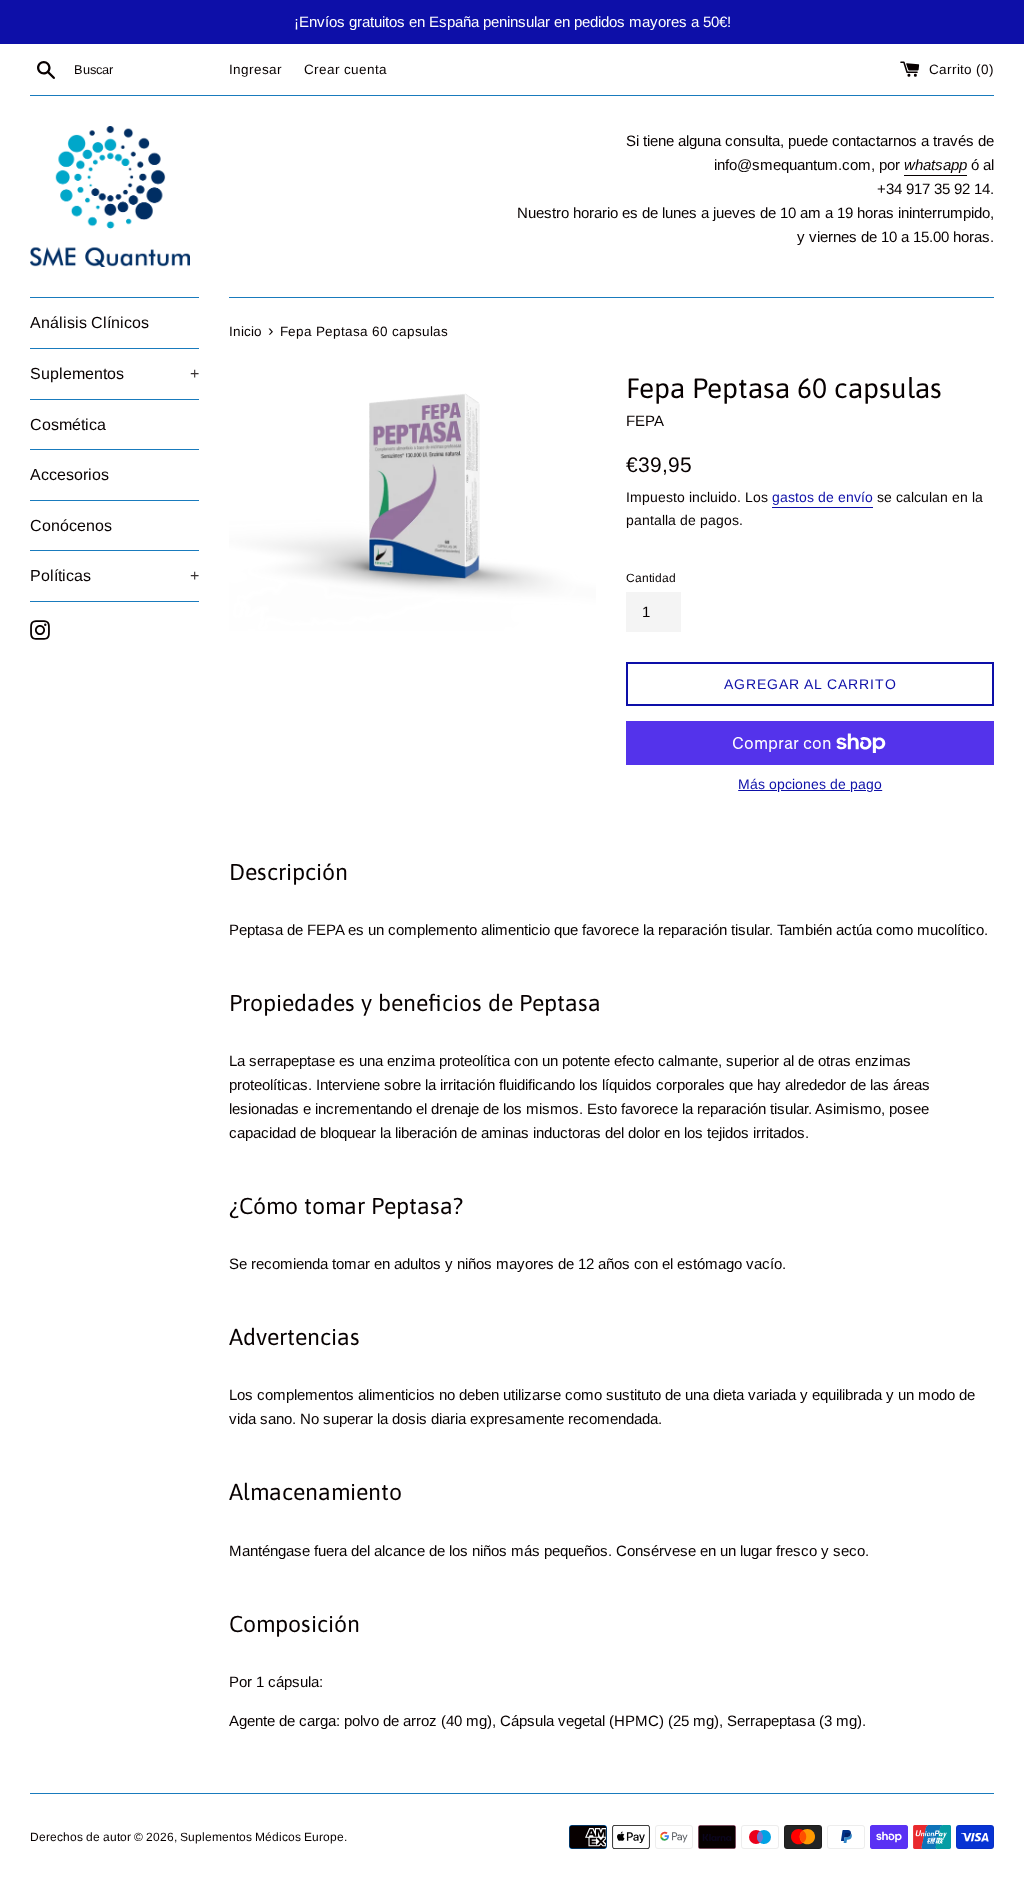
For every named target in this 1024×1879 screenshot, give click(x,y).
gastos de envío (822, 497)
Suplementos (114, 373)
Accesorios (69, 474)
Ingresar (255, 69)
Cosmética (68, 424)
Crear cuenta (345, 69)
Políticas (114, 575)
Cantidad (651, 578)
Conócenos (71, 525)
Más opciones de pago (810, 784)
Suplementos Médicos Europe (262, 1837)
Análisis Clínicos (89, 322)
